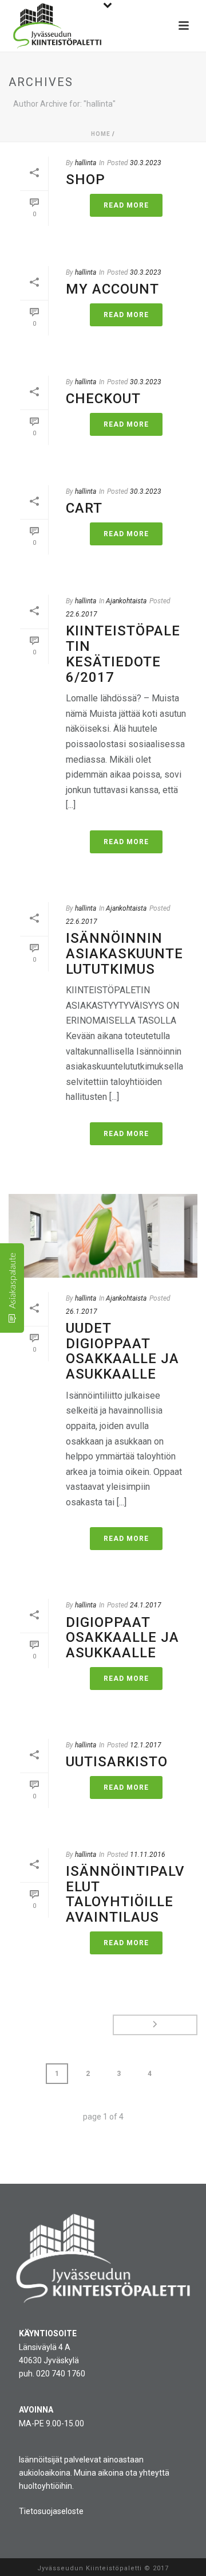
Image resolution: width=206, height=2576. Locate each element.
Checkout (103, 399)
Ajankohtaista (126, 601)
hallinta (86, 163)
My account (112, 289)
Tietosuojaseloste (51, 2511)
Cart (84, 508)
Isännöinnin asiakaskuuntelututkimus (124, 953)
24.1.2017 (146, 1605)
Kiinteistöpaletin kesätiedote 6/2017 (123, 654)
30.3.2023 (146, 163)
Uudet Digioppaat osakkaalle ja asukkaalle (122, 1351)
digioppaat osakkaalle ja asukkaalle (122, 1638)
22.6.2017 (82, 614)
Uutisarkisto (117, 1762)
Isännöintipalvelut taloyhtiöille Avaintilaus (125, 1894)
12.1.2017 (146, 1745)
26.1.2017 (82, 1312)
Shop (86, 179)
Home (101, 134)
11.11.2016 (148, 1855)
